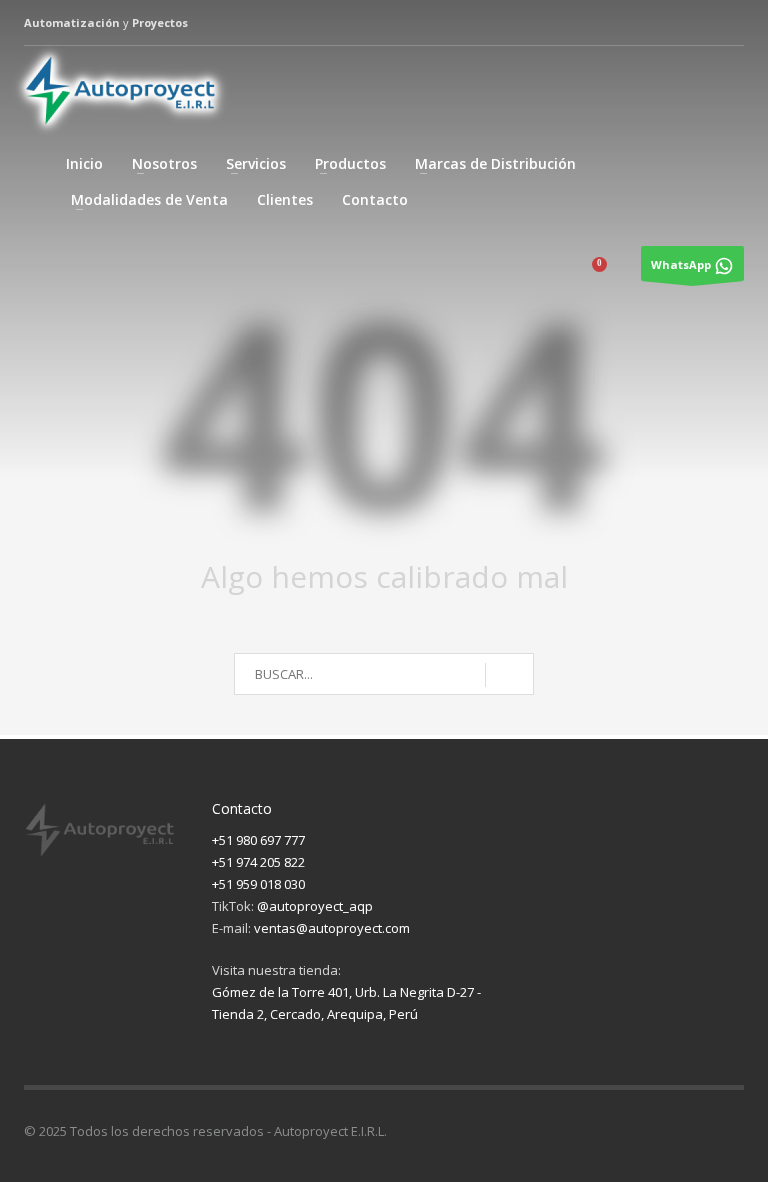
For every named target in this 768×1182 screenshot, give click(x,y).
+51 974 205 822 (258, 862)
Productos (350, 163)
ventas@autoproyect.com (332, 928)
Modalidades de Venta (149, 199)
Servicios (256, 163)
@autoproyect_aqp (315, 906)
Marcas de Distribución (495, 163)
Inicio (84, 163)
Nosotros (164, 163)
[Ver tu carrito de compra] (612, 270)
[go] (509, 675)
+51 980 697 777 (258, 840)
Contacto (375, 199)
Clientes (285, 199)
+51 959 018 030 (258, 884)
